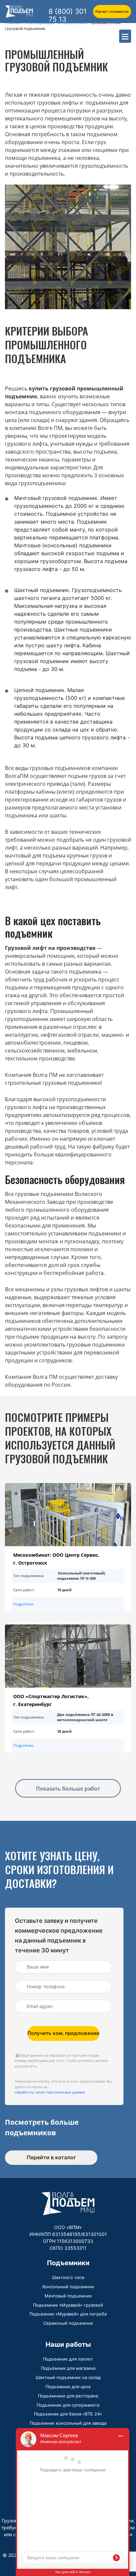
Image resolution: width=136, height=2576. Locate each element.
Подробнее (23, 1604)
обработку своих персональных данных (50, 2092)
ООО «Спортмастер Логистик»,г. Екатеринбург (51, 1700)
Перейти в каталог (51, 2157)
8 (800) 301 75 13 (68, 15)
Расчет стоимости (112, 12)
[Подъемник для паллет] (68, 1515)
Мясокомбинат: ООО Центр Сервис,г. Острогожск (56, 1559)
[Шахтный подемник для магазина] (68, 1656)
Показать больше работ (68, 1789)
